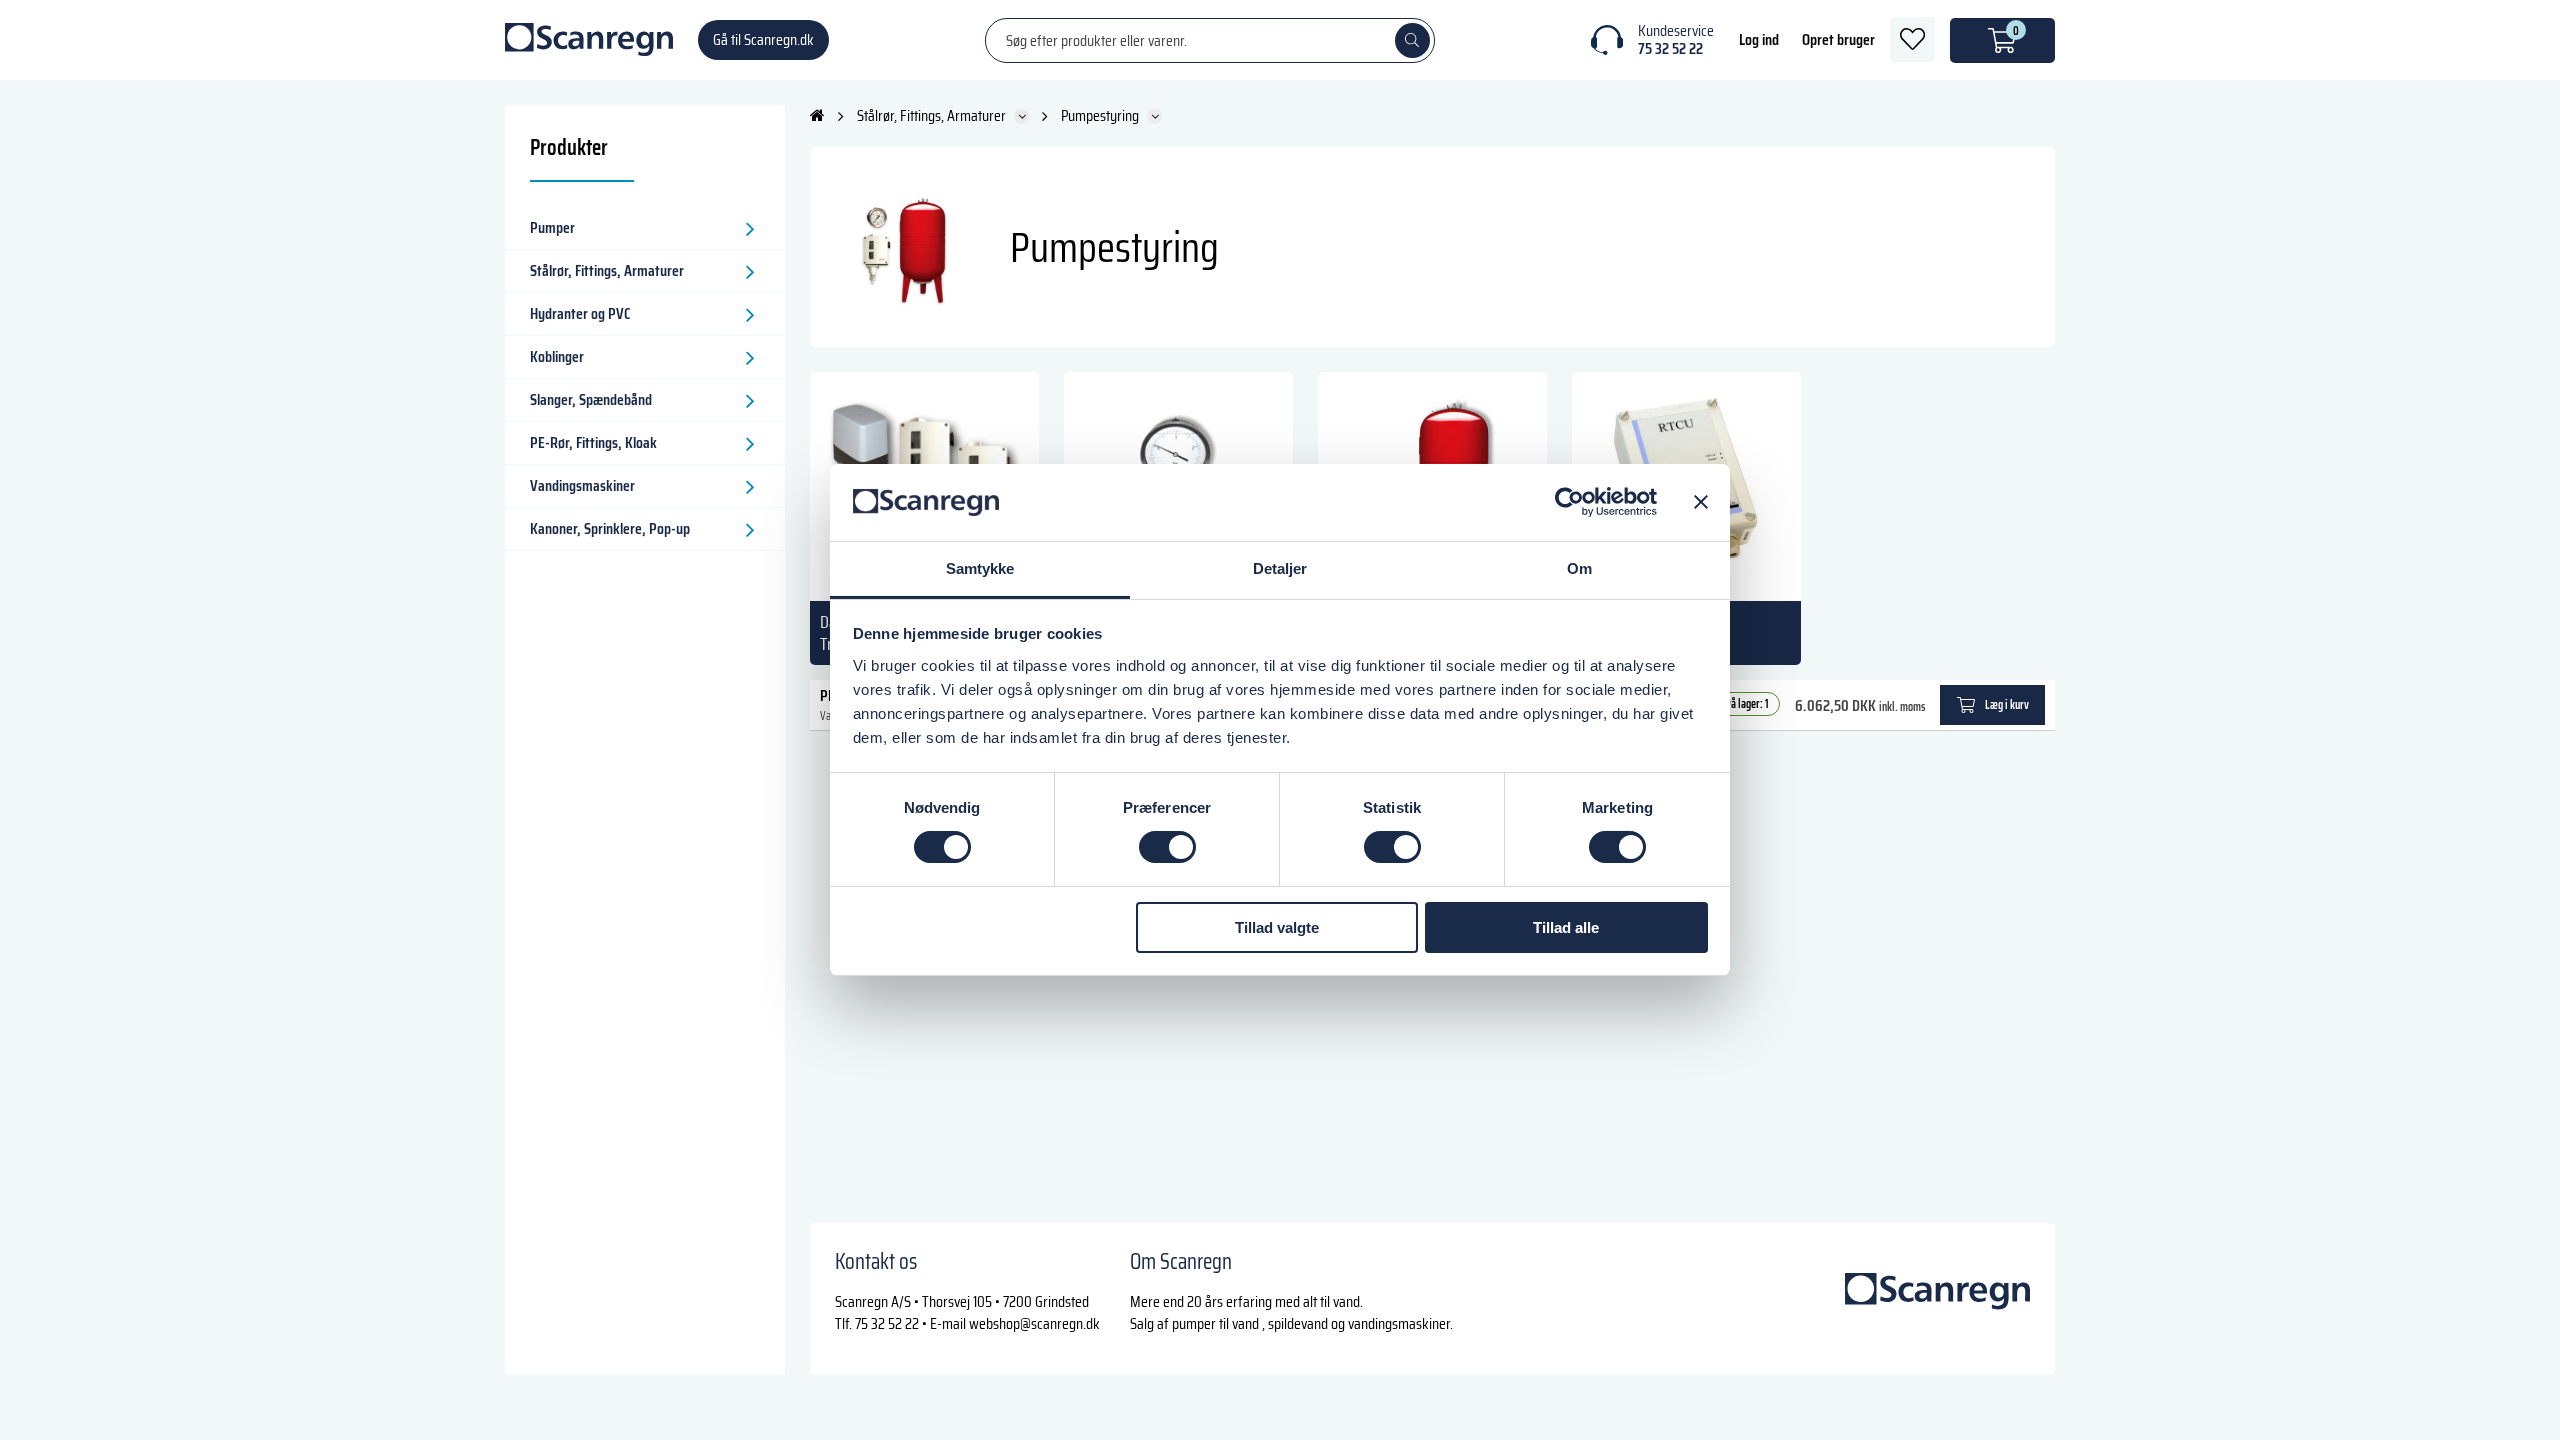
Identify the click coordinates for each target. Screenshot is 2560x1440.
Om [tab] (1579, 568)
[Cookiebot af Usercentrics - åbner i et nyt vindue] (1569, 502)
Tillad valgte (1277, 927)
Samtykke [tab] (980, 568)
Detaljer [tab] (1280, 568)
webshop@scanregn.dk (1034, 1323)
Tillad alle (1566, 927)
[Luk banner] (1701, 502)
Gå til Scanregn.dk (763, 39)
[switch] (1167, 847)
